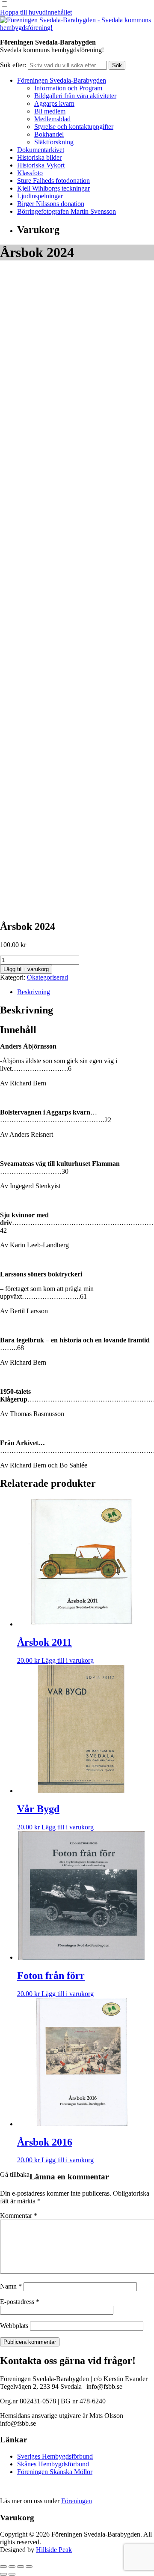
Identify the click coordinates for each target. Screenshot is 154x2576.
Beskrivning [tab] (34, 992)
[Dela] (21, 2567)
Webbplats (14, 2326)
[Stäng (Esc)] (29, 2567)
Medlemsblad (52, 119)
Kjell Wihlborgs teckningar (53, 188)
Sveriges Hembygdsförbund (55, 2456)
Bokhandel (49, 134)
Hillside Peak (54, 2550)
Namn (11, 2286)
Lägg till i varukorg (26, 969)
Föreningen (77, 2501)
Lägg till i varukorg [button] (68, 1660)
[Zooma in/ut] (3, 2567)
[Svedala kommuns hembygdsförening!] (77, 28)
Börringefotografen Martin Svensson (67, 211)
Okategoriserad (47, 977)
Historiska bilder (39, 157)
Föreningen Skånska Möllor (55, 2472)
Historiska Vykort (41, 165)
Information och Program (68, 88)
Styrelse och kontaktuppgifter (74, 127)
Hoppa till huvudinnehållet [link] (36, 12)
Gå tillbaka (15, 2174)
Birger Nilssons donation (51, 204)
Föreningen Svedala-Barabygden (62, 80)
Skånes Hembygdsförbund (53, 2464)
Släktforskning (54, 142)
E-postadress (20, 2302)
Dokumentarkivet (41, 150)
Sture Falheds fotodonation (53, 181)
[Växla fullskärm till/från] (12, 2567)
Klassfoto (30, 173)
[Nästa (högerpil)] (12, 2574)
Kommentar (19, 2216)
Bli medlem (50, 111)
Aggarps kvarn (54, 103)
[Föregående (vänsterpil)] (3, 2574)
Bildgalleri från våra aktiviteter (75, 96)
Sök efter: (13, 65)
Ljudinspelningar (40, 196)
